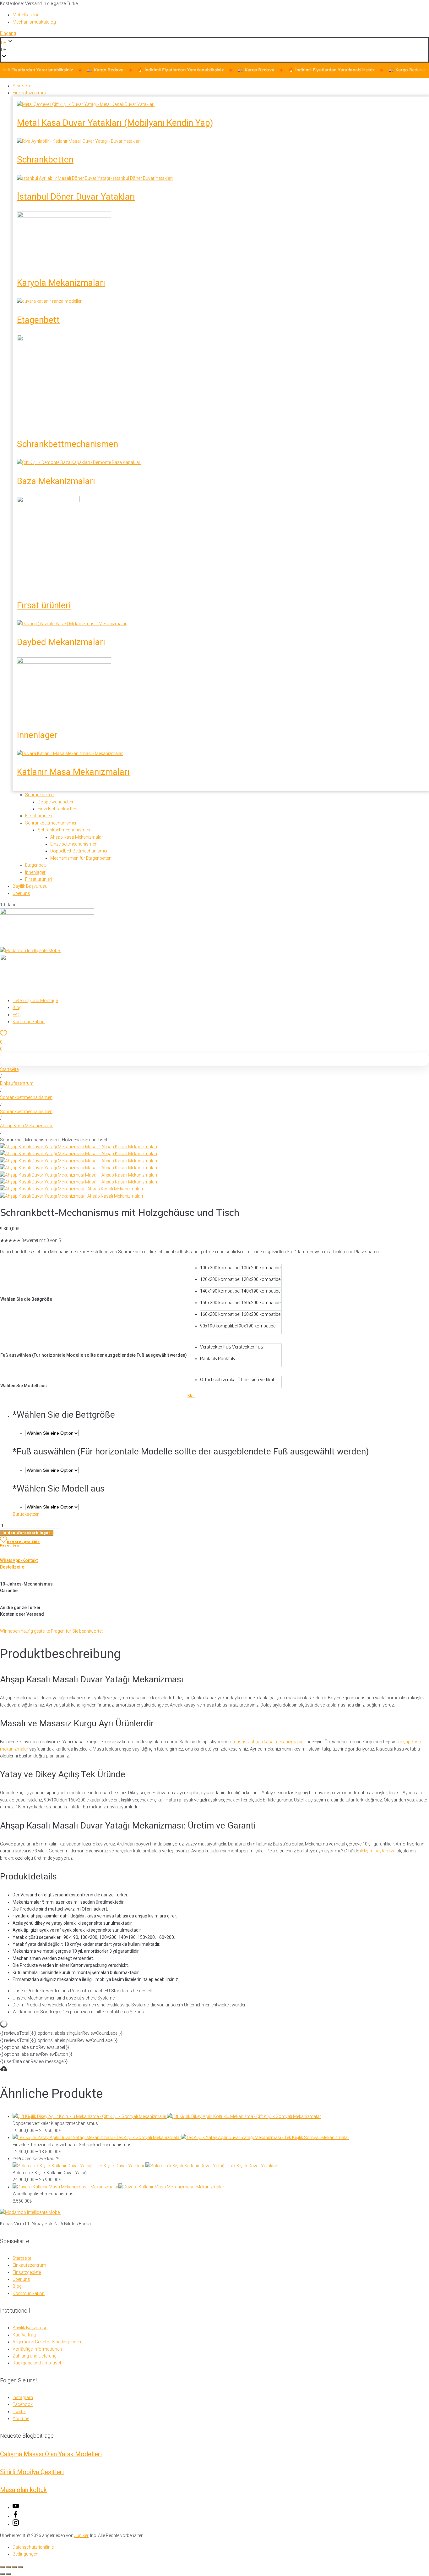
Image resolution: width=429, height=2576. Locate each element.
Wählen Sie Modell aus (24, 1386)
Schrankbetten (45, 160)
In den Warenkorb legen (27, 1533)
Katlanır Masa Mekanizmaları (73, 772)
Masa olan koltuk (23, 2490)
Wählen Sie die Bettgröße (26, 1299)
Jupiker (81, 2535)
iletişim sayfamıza (378, 1851)
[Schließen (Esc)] (20, 2567)
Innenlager (37, 735)
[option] (241, 1270)
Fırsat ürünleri (44, 605)
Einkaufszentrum (17, 1083)
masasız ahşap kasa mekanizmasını (269, 1742)
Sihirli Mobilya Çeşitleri (32, 2472)
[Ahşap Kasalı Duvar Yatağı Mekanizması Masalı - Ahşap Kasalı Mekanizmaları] (79, 1147)
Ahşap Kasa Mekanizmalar (26, 1126)
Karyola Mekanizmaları (61, 283)
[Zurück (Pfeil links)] (3, 2574)
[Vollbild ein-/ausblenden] (8, 2567)
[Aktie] (14, 2567)
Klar (191, 1396)
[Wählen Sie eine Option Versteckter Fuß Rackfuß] (52, 1470)
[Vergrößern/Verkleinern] (3, 2567)
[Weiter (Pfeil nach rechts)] (8, 2574)
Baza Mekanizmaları (56, 481)
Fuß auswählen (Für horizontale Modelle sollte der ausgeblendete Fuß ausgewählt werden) (94, 1355)
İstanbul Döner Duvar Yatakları (76, 197)
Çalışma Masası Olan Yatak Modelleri (51, 2454)
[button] (215, 50)
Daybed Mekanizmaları (61, 642)
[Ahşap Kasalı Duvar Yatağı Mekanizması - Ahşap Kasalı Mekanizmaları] (71, 1189)
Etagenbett (38, 320)
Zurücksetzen (26, 1514)
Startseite (9, 1069)
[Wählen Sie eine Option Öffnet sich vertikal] (52, 1507)
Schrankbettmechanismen (68, 444)
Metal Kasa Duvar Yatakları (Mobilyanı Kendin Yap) (115, 123)
